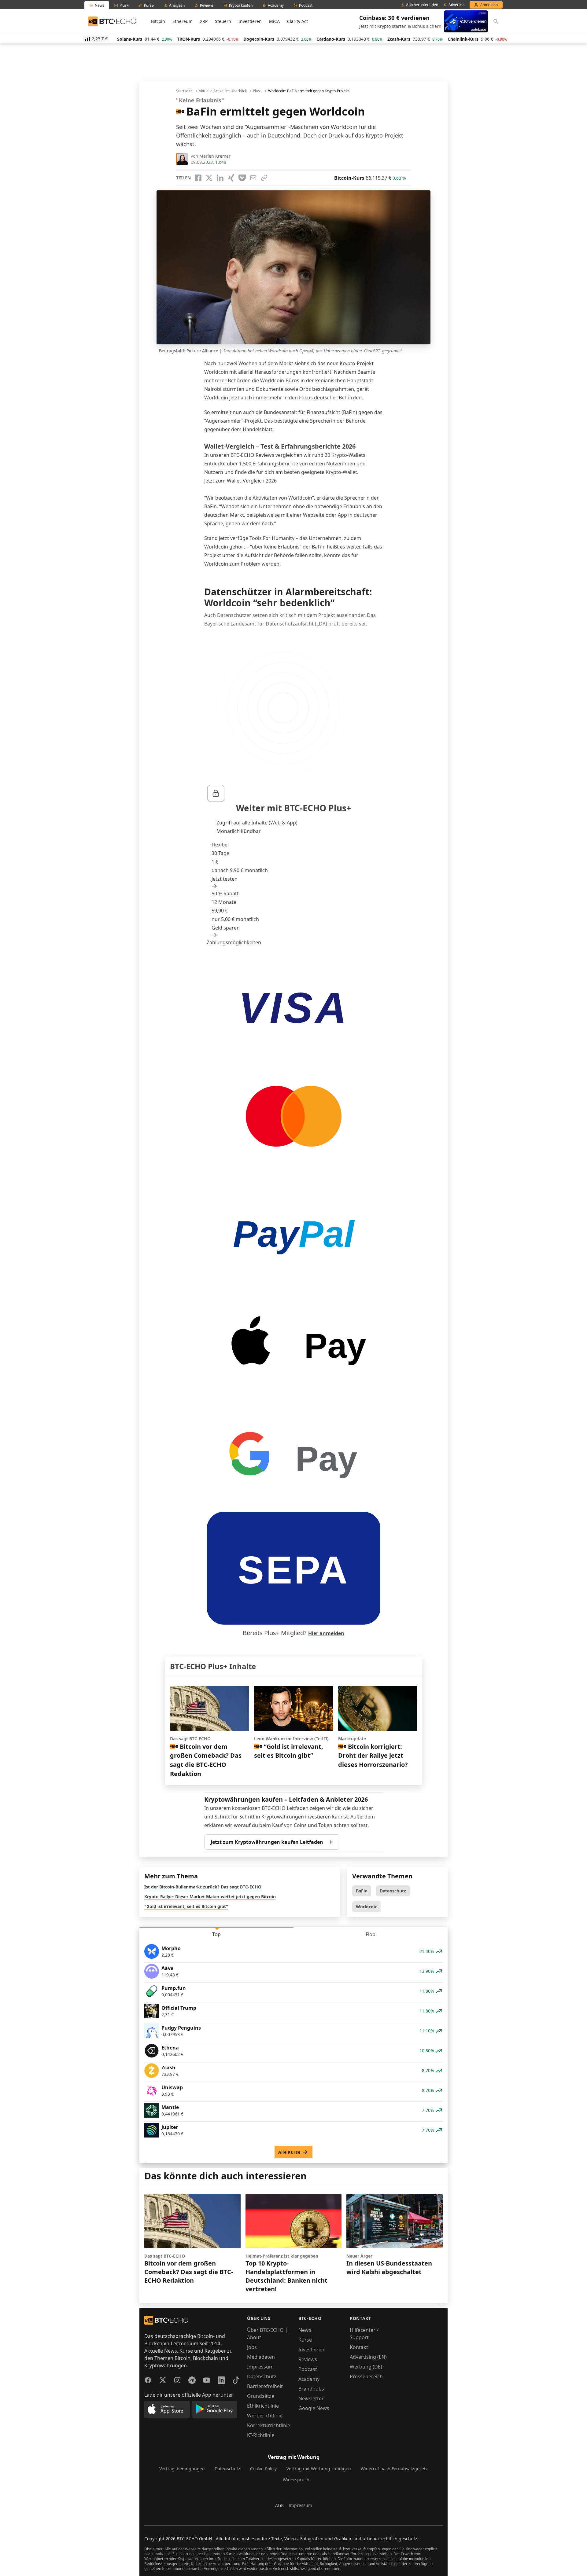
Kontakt (359, 2347)
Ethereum (183, 21)
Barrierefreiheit (265, 2386)
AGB (279, 2505)
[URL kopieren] (264, 178)
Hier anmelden (326, 1633)
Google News (314, 2408)
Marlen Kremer (215, 156)
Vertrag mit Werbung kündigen (319, 2469)
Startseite (184, 91)
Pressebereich (366, 2376)
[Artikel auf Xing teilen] (231, 178)
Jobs (252, 2347)
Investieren (250, 21)
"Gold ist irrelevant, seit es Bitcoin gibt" (186, 1906)
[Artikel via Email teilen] (253, 178)
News (305, 2330)
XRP (204, 21)
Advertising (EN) (368, 2357)
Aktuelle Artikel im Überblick (223, 91)
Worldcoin (367, 1907)
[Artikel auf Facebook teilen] (198, 178)
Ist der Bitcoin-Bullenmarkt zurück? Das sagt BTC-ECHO (203, 1887)
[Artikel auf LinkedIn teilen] (220, 178)
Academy (309, 2379)
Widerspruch (296, 2480)
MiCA (274, 21)
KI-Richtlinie (261, 2435)
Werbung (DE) (366, 2367)
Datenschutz (393, 1891)
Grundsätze (261, 2396)
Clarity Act (297, 21)
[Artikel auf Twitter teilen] (209, 178)
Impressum (260, 2367)
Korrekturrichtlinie (269, 2425)
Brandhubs (311, 2389)
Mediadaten (261, 2357)
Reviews (308, 2359)
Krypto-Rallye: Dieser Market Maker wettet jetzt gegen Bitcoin (210, 1897)
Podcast (308, 2369)
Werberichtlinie (265, 2416)
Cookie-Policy (263, 2469)
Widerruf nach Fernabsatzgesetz (394, 2469)
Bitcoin (158, 21)
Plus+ (257, 91)
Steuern (223, 21)
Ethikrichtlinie (263, 2406)
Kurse (305, 2340)
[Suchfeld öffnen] (496, 21)
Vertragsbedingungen (182, 2469)
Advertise (457, 5)
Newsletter (311, 2398)
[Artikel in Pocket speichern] (242, 178)
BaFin (362, 1891)
